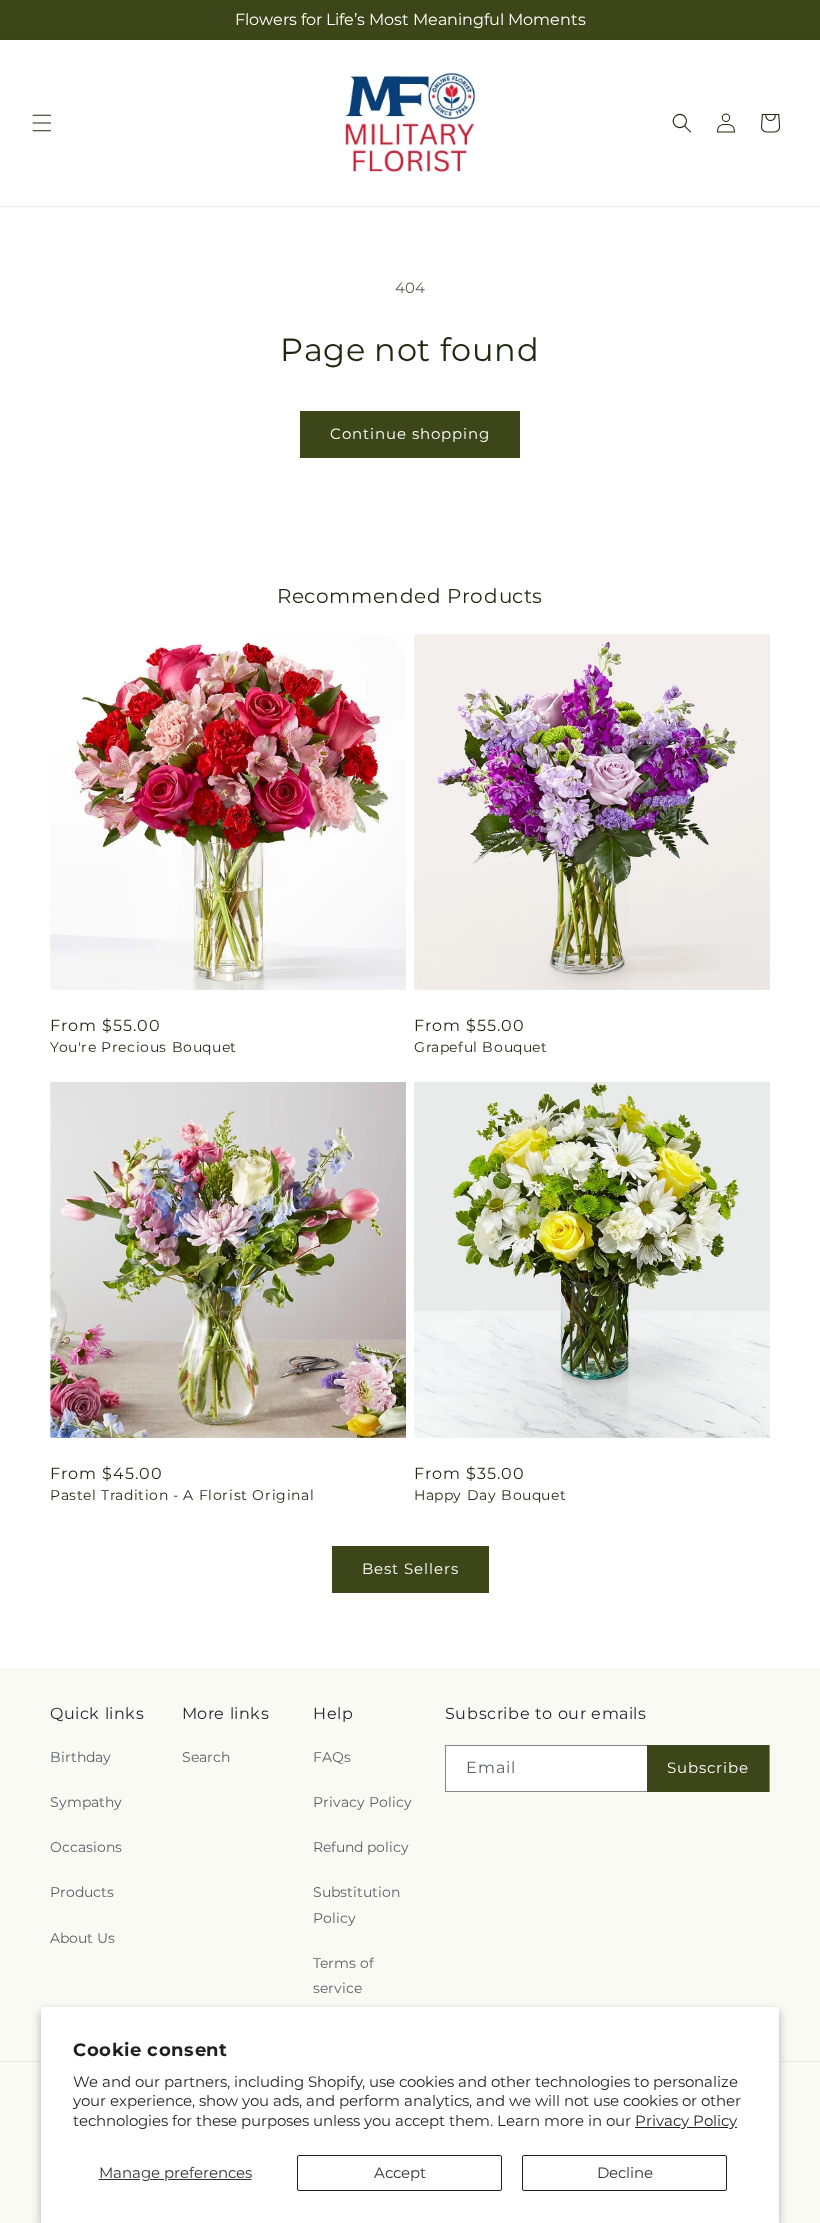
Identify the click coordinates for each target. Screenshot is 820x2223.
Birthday (80, 1757)
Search (206, 1757)
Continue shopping (410, 433)
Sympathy (86, 1802)
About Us (82, 1938)
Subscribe (708, 1767)
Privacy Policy (686, 2120)
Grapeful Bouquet (481, 1047)
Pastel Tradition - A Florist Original (182, 1495)
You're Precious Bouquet (143, 1047)
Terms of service (343, 1975)
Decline (625, 2172)
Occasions (86, 1847)
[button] (42, 123)
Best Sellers (410, 1568)
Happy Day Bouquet (490, 1495)
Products (82, 1892)
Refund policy (361, 1847)
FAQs (332, 1757)
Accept (400, 2172)
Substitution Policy (356, 1904)
